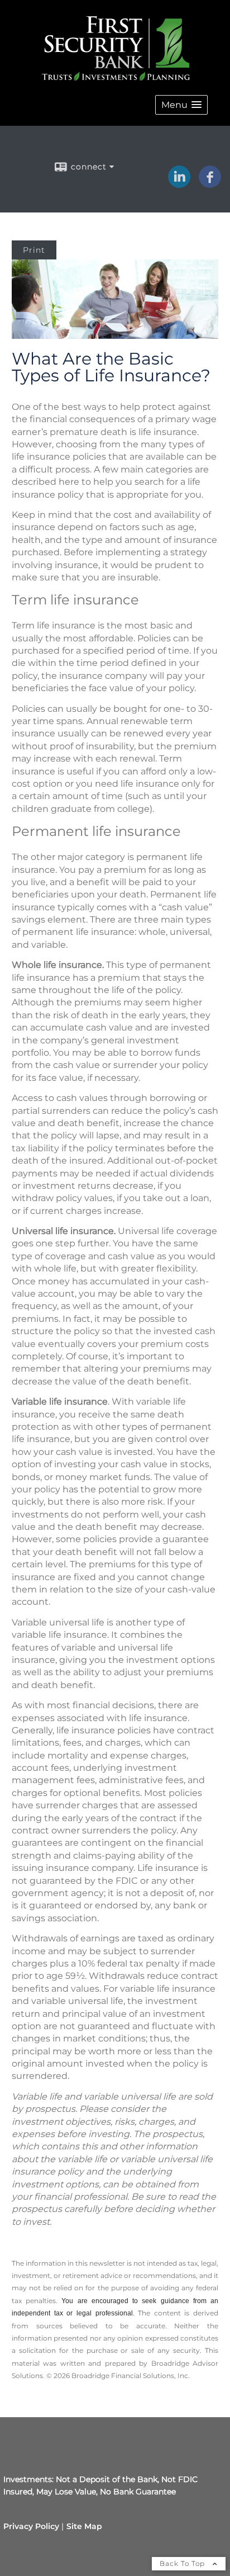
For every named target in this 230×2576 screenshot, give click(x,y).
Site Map (84, 2526)
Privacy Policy (31, 2526)
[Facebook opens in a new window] (210, 184)
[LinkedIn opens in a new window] (179, 184)
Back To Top (183, 2563)
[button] (181, 105)
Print (34, 250)
